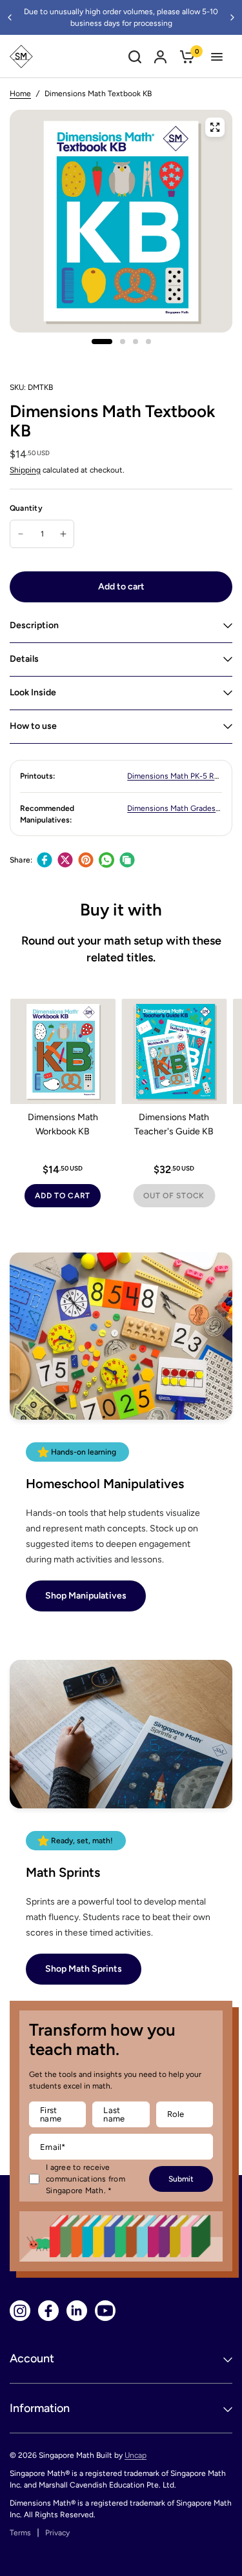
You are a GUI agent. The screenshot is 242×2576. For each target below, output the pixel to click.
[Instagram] (20, 2311)
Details (24, 659)
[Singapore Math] (21, 56)
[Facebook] (45, 860)
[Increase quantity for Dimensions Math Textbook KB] (63, 534)
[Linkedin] (77, 2311)
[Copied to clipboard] (127, 860)
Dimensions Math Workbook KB (63, 1124)
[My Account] (160, 56)
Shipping (25, 470)
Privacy (57, 2533)
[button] (86, 1596)
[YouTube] (105, 2311)
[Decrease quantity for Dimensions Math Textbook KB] (21, 534)
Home (20, 94)
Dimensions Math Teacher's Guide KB (174, 1124)
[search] (135, 56)
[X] (65, 860)
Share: (21, 860)
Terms (20, 2533)
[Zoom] (215, 127)
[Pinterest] (86, 860)
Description (34, 625)
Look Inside (33, 692)
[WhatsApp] (106, 860)
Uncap (136, 2455)
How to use (33, 726)
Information (40, 2408)
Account (32, 2358)
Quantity (26, 508)
